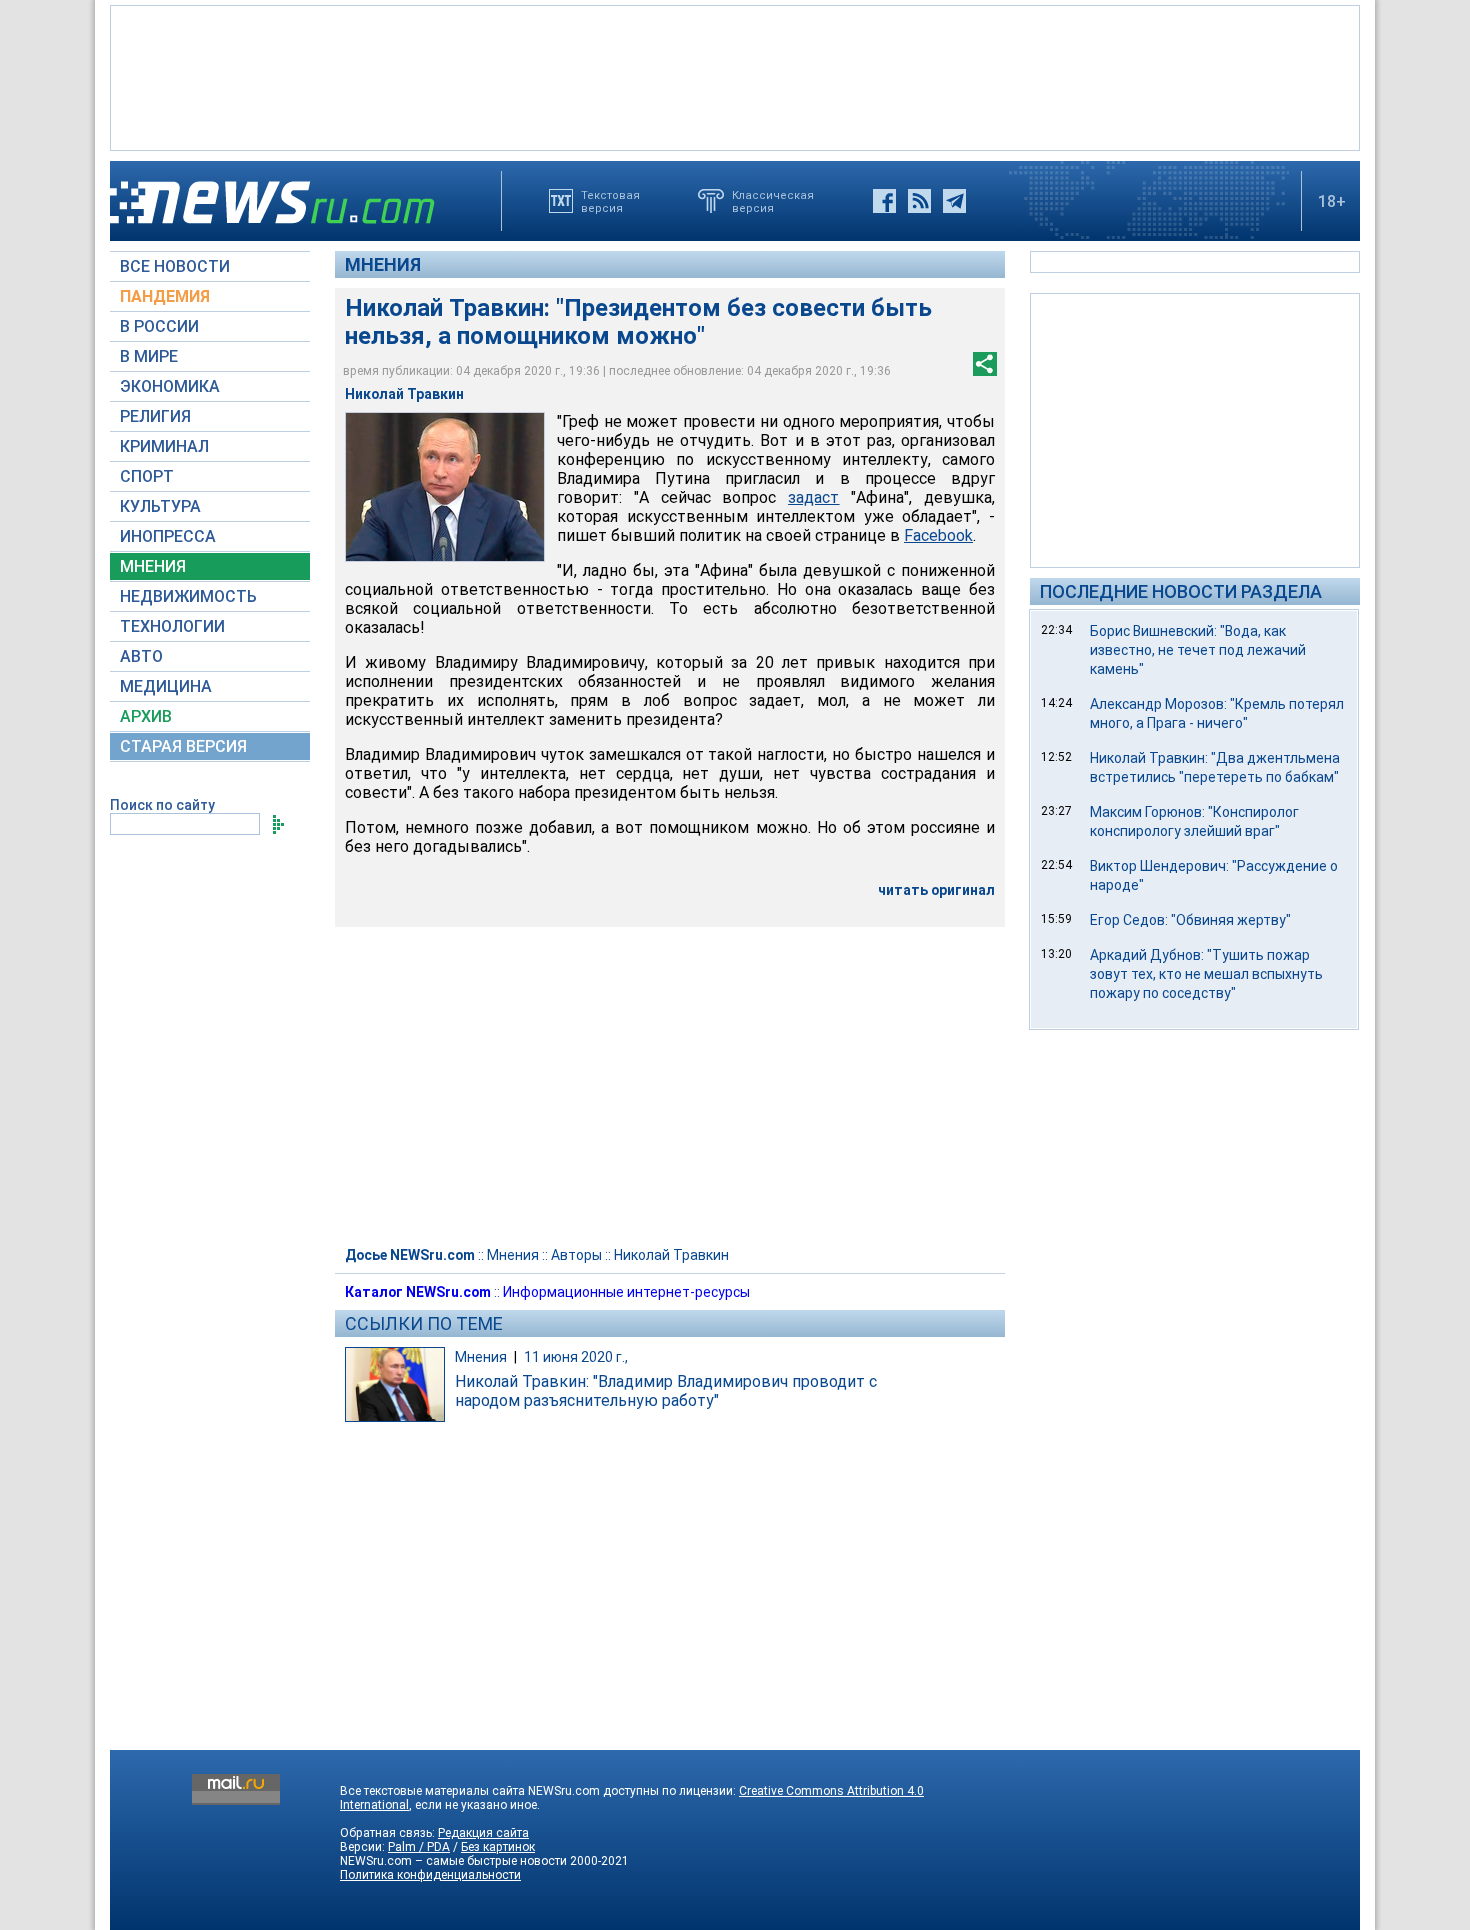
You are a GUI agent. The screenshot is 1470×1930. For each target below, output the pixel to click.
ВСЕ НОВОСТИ (175, 266)
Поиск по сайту (162, 805)
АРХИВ (146, 716)
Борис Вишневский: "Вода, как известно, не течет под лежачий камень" (1198, 650)
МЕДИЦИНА (166, 686)
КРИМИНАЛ (164, 446)
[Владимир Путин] (445, 487)
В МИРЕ (149, 356)
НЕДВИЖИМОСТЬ (188, 596)
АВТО (141, 656)
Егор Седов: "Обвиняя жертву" (1190, 920)
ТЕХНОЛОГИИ (172, 626)
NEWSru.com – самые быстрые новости (453, 1861)
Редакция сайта (483, 1833)
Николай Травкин (671, 1255)
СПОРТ (147, 476)
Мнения (383, 264)
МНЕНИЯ (153, 566)
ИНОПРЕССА (168, 536)
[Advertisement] (735, 76)
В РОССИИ (159, 326)
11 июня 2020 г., (576, 1357)
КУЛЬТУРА (160, 506)
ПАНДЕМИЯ (165, 296)
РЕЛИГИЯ (155, 416)
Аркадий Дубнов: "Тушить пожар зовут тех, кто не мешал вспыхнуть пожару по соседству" (1206, 974)
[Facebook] (884, 201)
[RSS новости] (919, 201)
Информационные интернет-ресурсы (626, 1292)
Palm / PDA (419, 1847)
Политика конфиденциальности (430, 1875)
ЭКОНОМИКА (170, 386)
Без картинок (498, 1847)
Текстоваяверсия (610, 201)
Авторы (576, 1255)
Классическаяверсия (773, 201)
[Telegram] (954, 201)
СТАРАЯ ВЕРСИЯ (183, 746)
